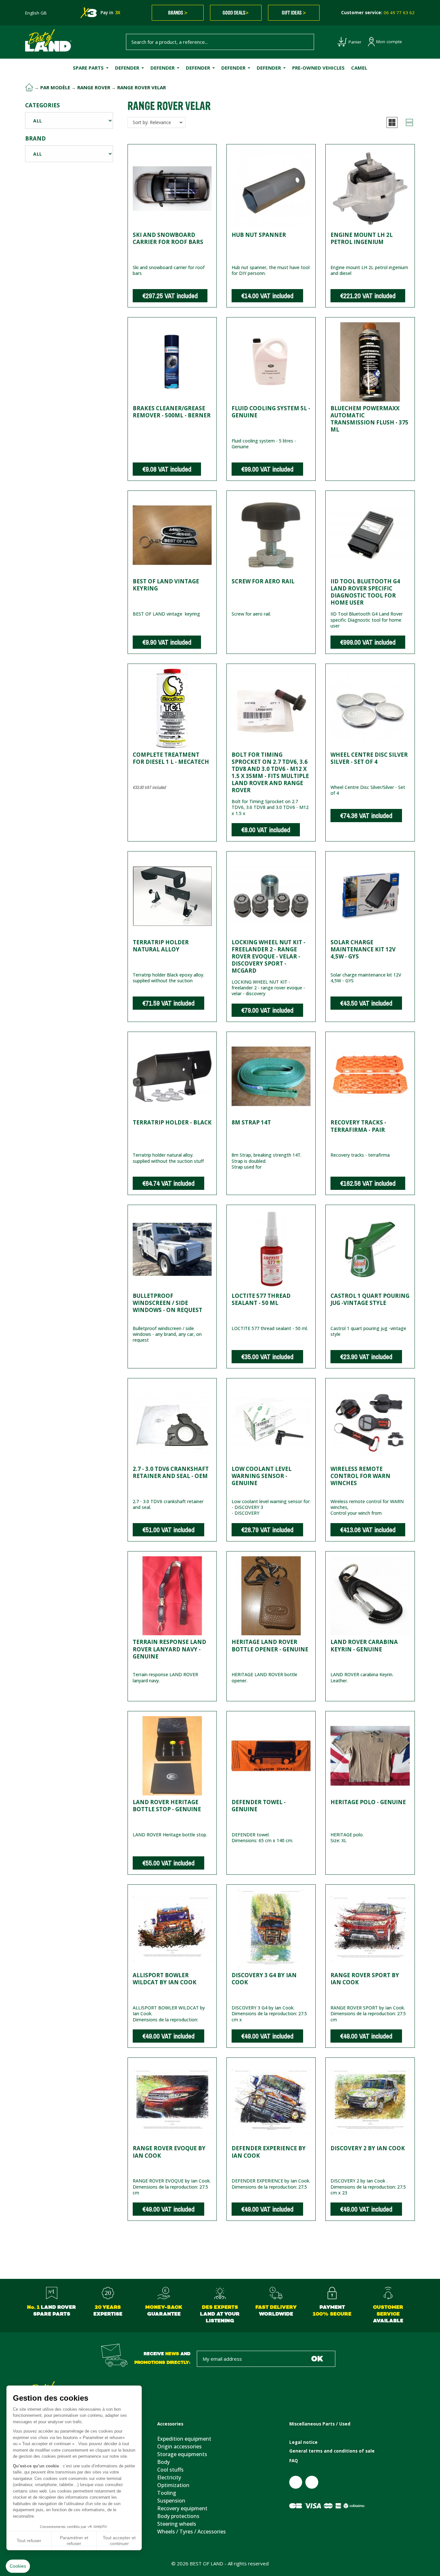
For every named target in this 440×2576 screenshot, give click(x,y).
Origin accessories (179, 2446)
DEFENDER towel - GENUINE (259, 1806)
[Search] (306, 42)
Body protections (178, 2516)
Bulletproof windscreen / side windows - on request (167, 1303)
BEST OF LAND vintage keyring (166, 585)
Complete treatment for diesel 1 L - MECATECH (171, 758)
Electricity (169, 2477)
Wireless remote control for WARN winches (360, 1476)
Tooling (167, 2493)
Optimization (173, 2485)
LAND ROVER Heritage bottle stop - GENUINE (167, 1806)
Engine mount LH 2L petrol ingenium (362, 238)
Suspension (171, 2501)
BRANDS (178, 13)
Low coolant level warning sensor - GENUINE (262, 1476)
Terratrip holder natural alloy (161, 946)
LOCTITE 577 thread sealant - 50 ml (261, 1299)
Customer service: (378, 13)
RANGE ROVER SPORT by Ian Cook (365, 1979)
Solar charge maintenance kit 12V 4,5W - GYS (363, 949)
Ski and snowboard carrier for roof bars (168, 238)
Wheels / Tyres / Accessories (191, 2532)
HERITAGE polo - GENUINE (368, 1802)
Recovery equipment (182, 2508)
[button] (392, 122)
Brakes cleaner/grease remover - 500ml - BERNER (172, 412)
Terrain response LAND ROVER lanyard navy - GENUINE (169, 1649)
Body (163, 2462)
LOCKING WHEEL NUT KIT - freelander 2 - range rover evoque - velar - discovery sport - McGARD (268, 956)
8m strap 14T (251, 1122)
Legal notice (303, 2442)
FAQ (294, 2461)
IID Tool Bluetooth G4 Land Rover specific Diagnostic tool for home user (365, 592)
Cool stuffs (170, 2470)
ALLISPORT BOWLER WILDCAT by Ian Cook (165, 1979)
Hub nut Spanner (259, 235)
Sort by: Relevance (152, 122)
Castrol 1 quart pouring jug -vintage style (370, 1299)
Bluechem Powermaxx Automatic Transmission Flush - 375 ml (369, 419)
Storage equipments (182, 2454)
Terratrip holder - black (172, 1122)
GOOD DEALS (236, 13)
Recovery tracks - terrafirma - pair (358, 1126)
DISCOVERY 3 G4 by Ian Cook (264, 1979)
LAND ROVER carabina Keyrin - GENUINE (364, 1645)
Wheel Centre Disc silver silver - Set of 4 (369, 758)
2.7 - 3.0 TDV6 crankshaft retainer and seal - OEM (171, 1472)
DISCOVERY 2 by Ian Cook (368, 2148)
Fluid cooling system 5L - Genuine (271, 412)
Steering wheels (177, 2524)
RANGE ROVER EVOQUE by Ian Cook (169, 2152)
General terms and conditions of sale (332, 2451)
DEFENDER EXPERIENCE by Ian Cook (269, 2152)
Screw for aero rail (263, 581)
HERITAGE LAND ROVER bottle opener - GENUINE (270, 1645)
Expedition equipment (184, 2439)
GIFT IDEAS (294, 13)
